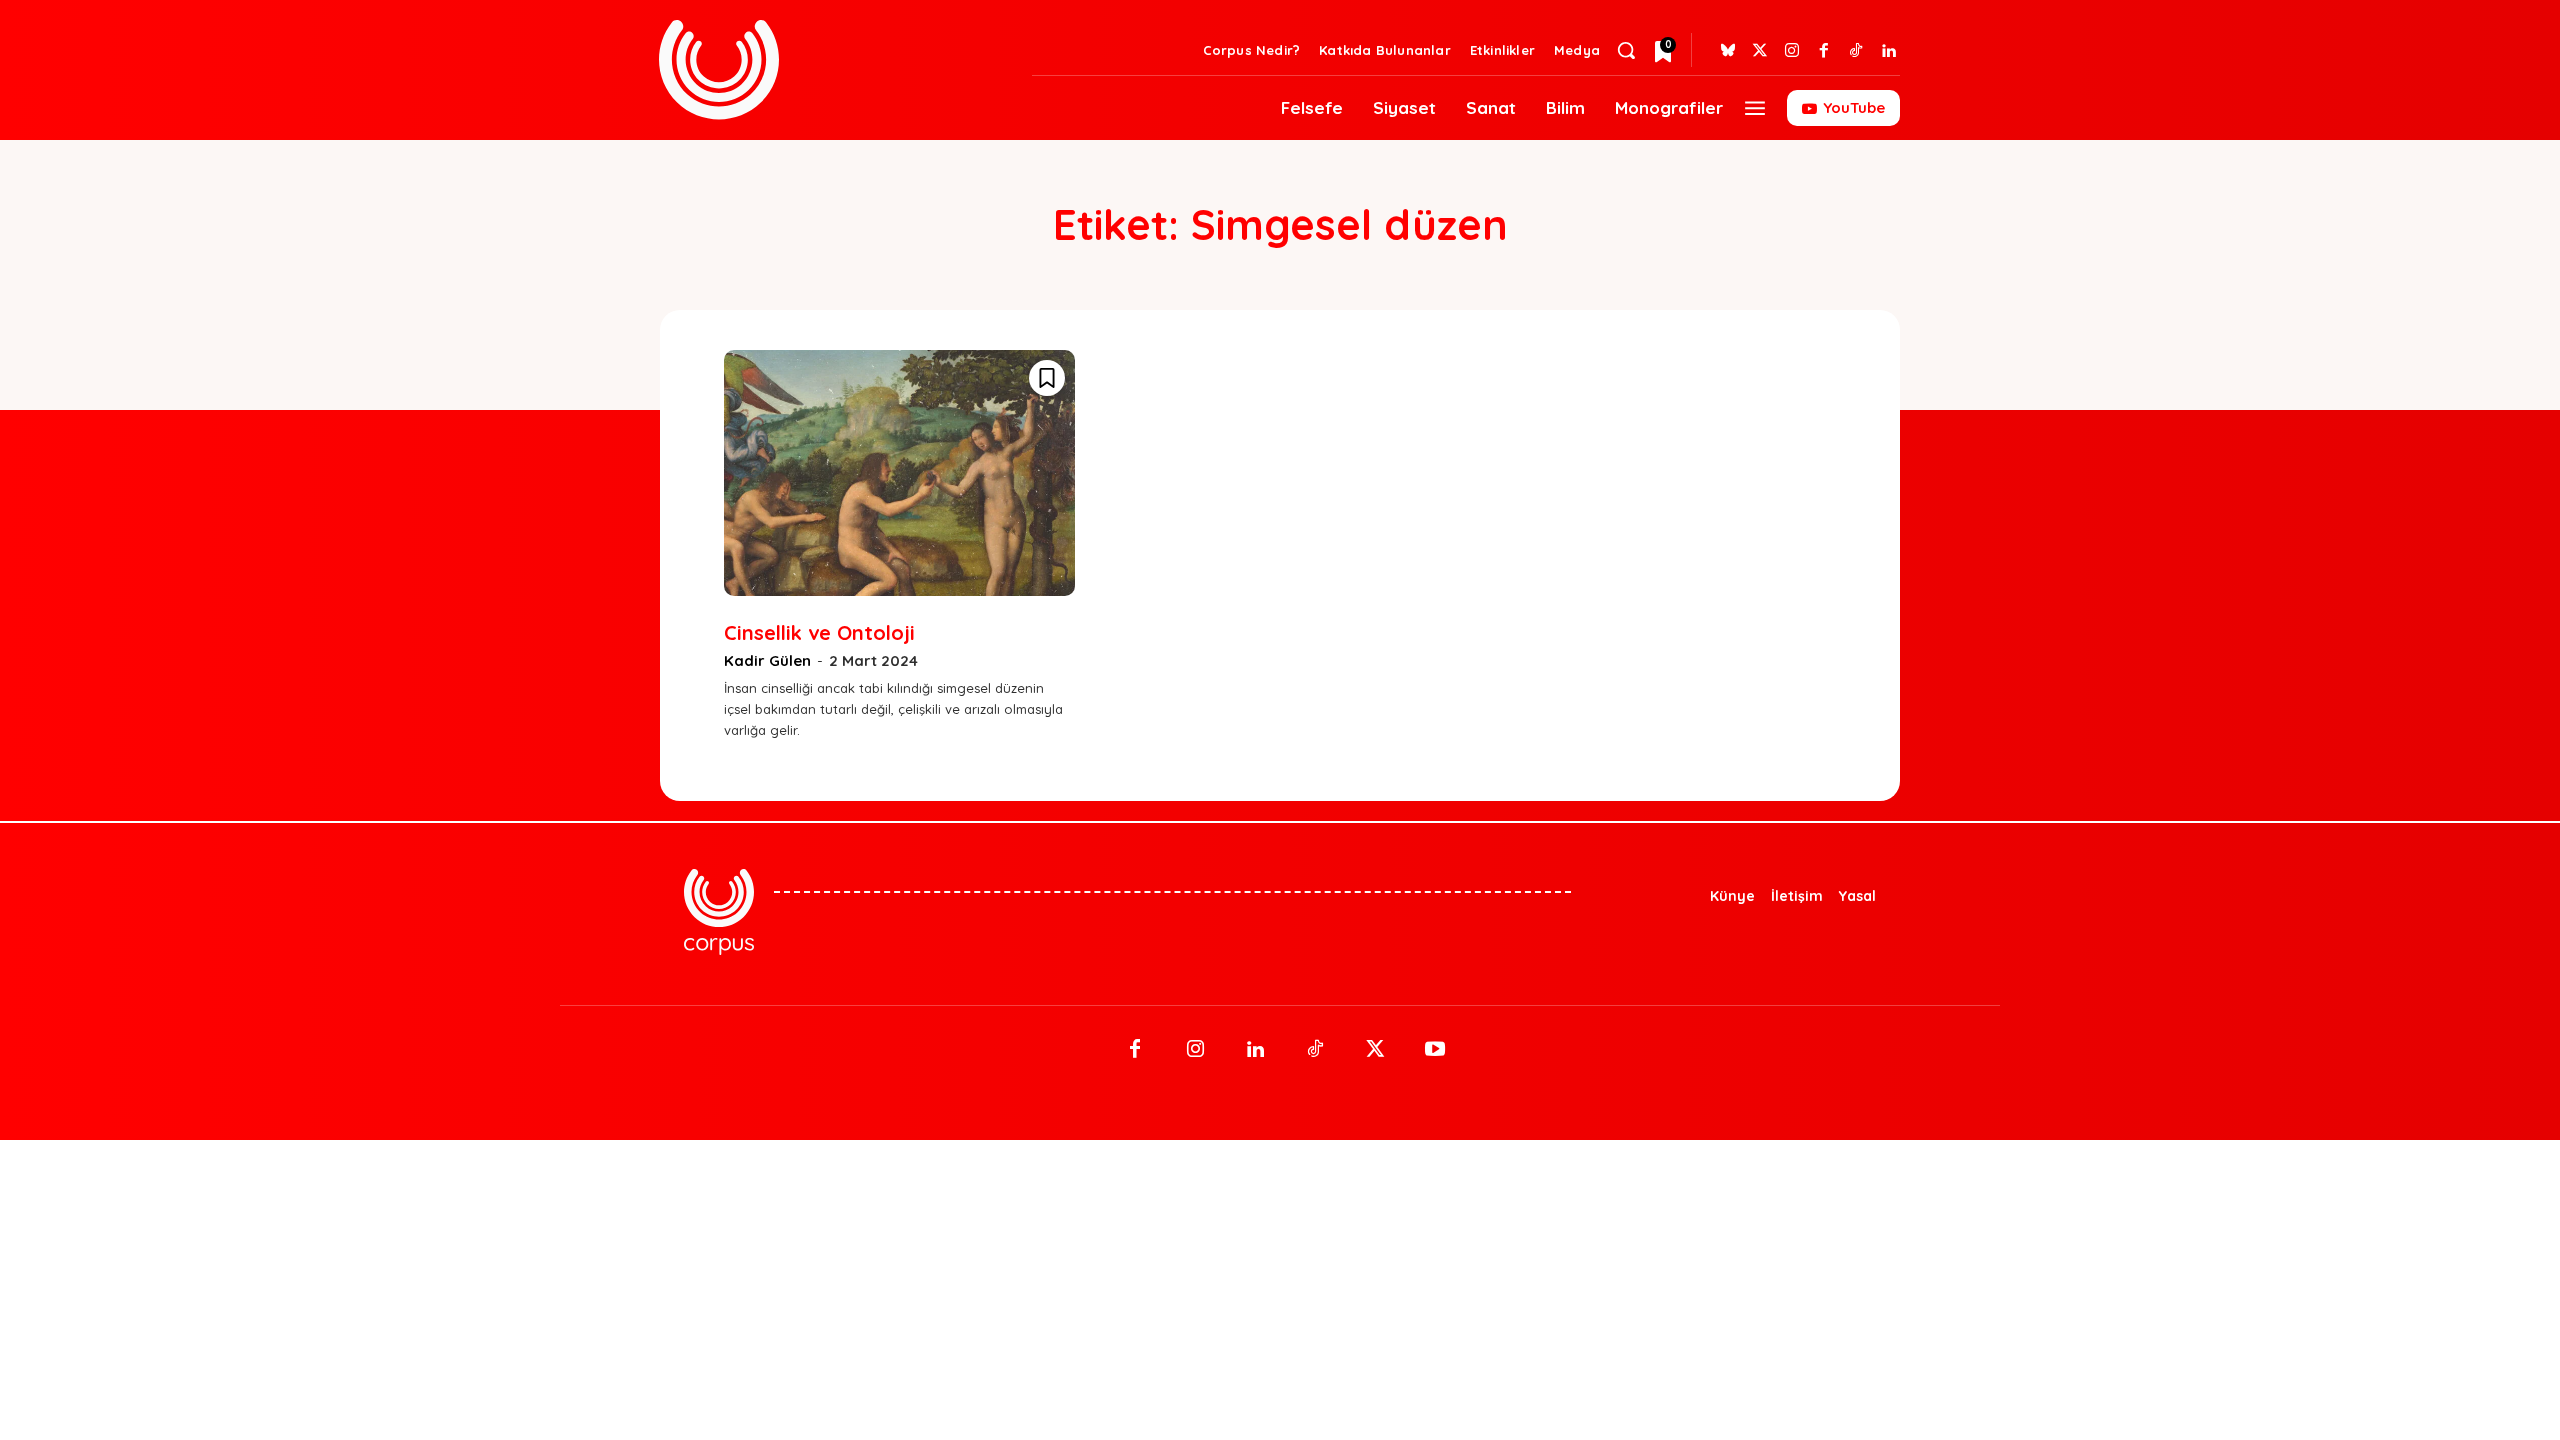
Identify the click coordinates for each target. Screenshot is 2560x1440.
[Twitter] (1760, 51)
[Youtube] (1435, 1050)
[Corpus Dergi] (833, 69)
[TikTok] (1315, 1050)
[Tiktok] (1856, 51)
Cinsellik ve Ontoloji (819, 632)
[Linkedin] (1888, 51)
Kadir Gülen (767, 660)
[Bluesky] (1728, 51)
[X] (1375, 1050)
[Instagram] (1792, 51)
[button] (1626, 50)
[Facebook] (1824, 51)
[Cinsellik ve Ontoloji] (899, 472)
